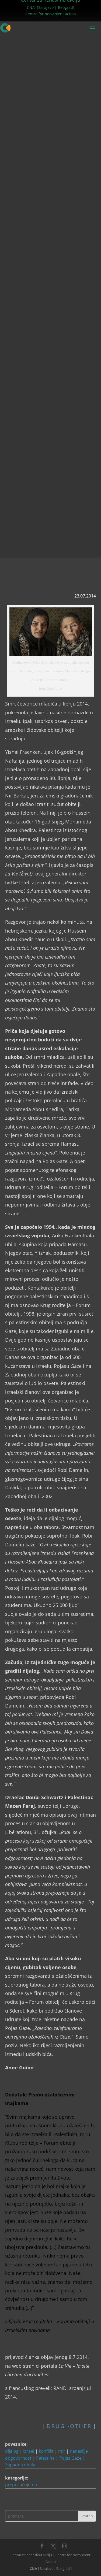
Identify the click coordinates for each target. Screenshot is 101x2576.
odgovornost (18, 2458)
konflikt (46, 2451)
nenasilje (79, 2451)
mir (62, 2451)
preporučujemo (21, 2485)
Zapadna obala (20, 2465)
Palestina (45, 2458)
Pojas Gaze (70, 2458)
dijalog (12, 2451)
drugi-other (69, 2426)
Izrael (29, 2451)
